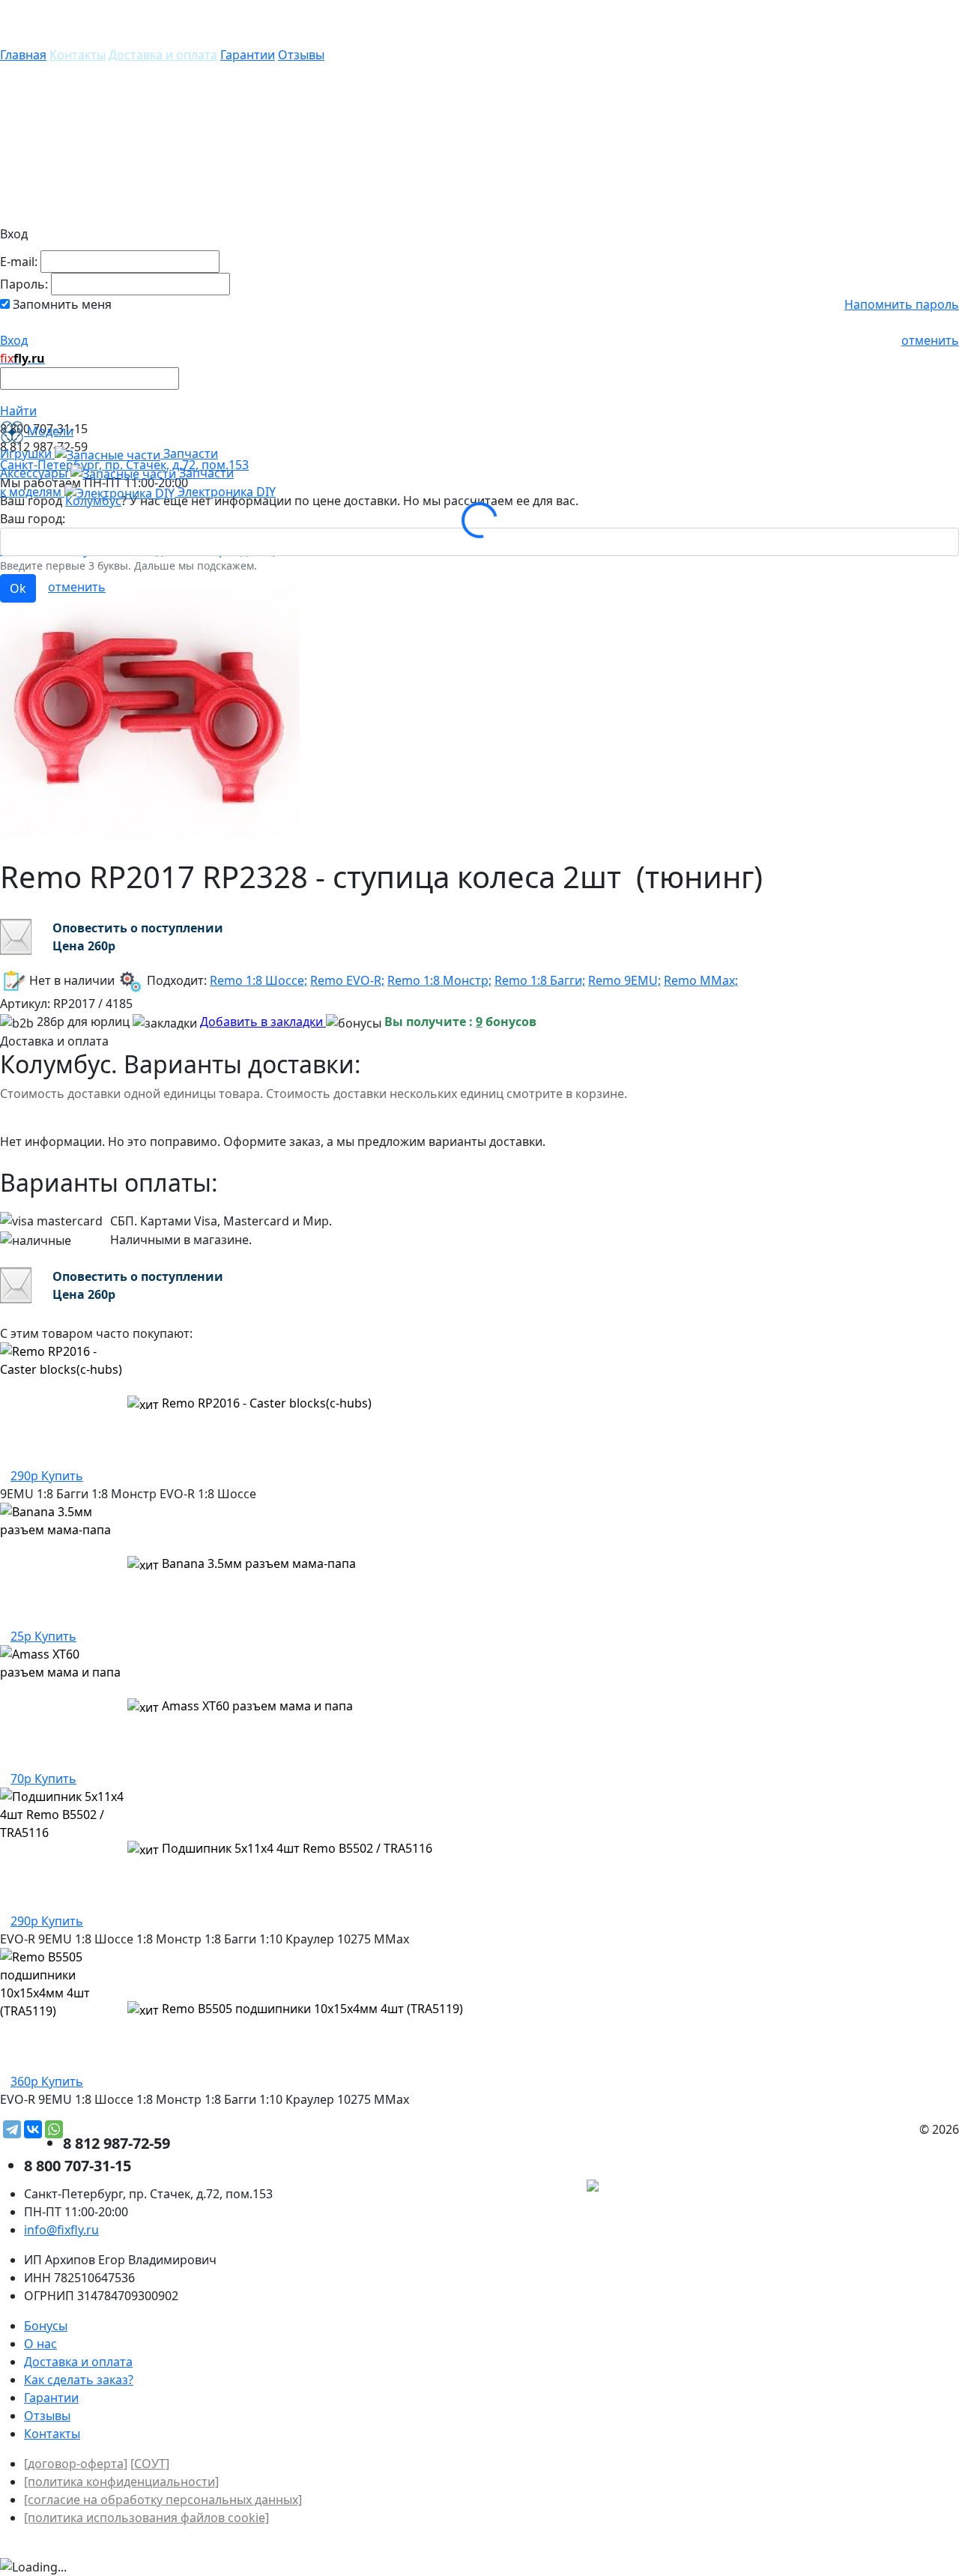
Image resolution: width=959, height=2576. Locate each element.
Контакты (78, 55)
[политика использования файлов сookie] (146, 2518)
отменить (930, 340)
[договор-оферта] (76, 2464)
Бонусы (46, 2326)
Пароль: (24, 284)
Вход (14, 340)
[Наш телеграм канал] (660, 2187)
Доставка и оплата (163, 55)
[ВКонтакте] (33, 2129)
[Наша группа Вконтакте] (847, 2187)
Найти (18, 411)
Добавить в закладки (263, 1022)
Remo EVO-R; (347, 980)
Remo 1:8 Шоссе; (258, 980)
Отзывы (301, 55)
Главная (23, 55)
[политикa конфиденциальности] (121, 2482)
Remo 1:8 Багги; (540, 980)
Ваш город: (33, 519)
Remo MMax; (701, 980)
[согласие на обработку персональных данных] (163, 2500)
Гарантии (248, 55)
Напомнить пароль (902, 304)
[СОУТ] (150, 2464)
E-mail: (19, 262)
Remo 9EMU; (624, 980)
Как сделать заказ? (79, 2380)
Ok (18, 588)
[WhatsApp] (54, 2129)
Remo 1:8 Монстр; (439, 980)
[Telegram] (12, 2129)
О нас (40, 2344)
